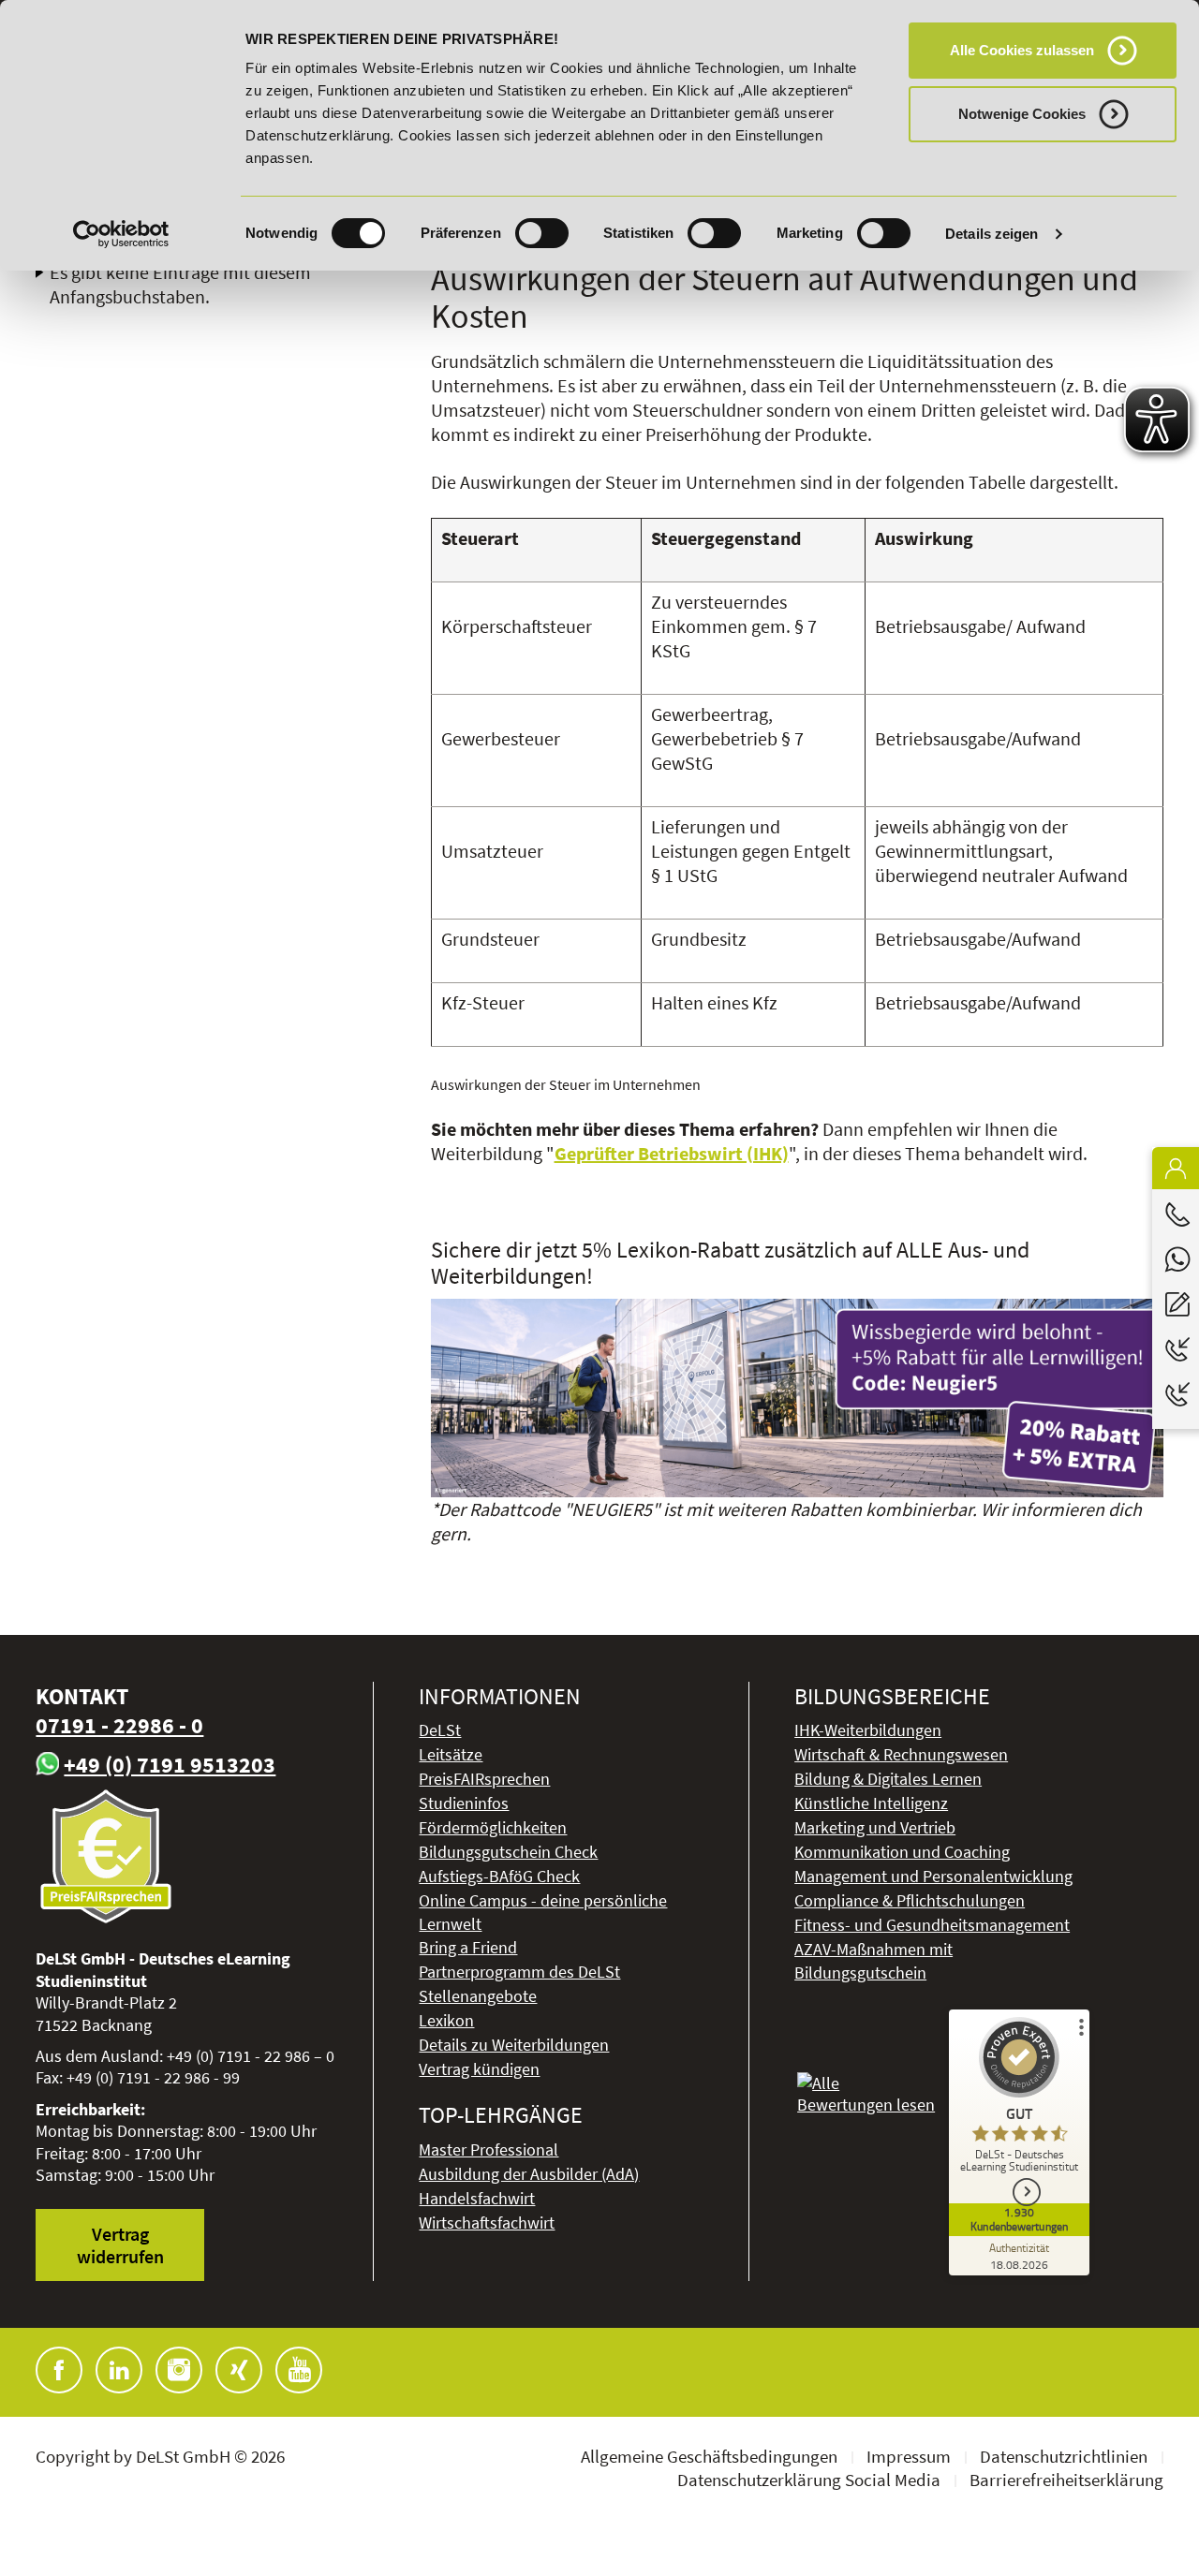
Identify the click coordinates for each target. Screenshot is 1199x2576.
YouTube (299, 2370)
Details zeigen (992, 234)
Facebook (59, 2370)
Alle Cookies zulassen (1022, 50)
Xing (239, 2370)
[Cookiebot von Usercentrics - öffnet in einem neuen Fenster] (121, 234)
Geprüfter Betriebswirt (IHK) (672, 1153)
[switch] (542, 233)
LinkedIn (119, 2370)
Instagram (179, 2370)
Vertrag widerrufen (120, 2245)
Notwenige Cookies (1022, 114)
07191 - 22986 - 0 (119, 1725)
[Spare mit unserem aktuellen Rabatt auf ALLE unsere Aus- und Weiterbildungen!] (797, 1398)
